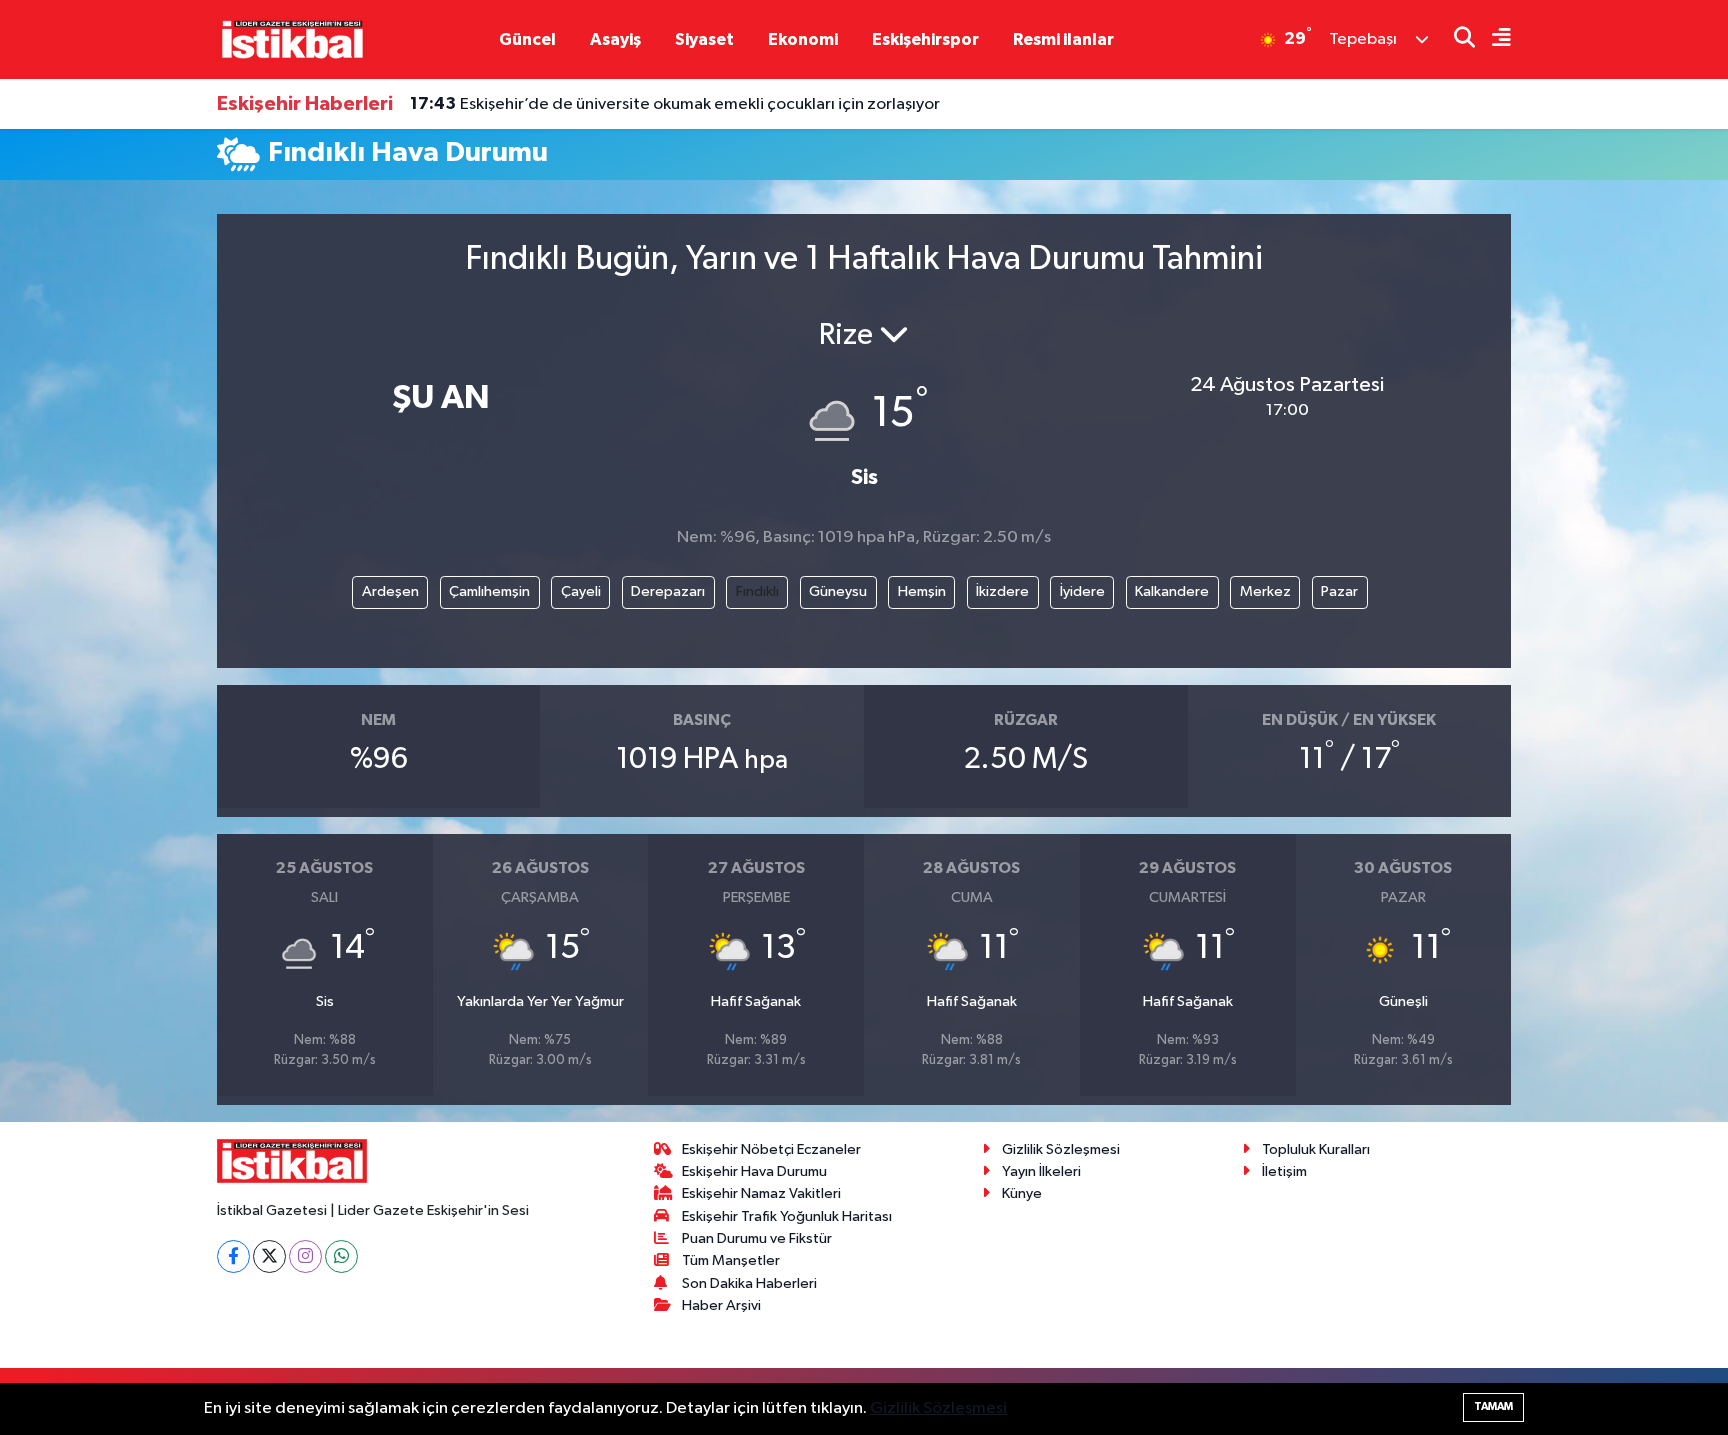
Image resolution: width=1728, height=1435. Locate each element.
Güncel (527, 39)
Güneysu (838, 591)
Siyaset (704, 39)
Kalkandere (1172, 591)
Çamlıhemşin (489, 591)
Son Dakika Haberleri (749, 1283)
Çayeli (581, 591)
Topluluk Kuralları (1316, 1149)
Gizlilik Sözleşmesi (1061, 1149)
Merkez (1265, 591)
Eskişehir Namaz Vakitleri (761, 1193)
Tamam (1493, 1406)
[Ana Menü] (1493, 39)
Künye (1022, 1193)
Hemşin (922, 591)
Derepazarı (668, 591)
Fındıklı (757, 591)
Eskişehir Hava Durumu (754, 1171)
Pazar (1339, 591)
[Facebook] (233, 1256)
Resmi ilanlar (1063, 39)
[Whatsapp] (341, 1256)
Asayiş (615, 39)
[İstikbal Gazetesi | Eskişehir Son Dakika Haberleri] (292, 38)
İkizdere (1002, 591)
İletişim (1284, 1171)
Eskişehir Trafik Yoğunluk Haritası (787, 1216)
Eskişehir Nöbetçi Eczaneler (771, 1149)
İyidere (1082, 591)
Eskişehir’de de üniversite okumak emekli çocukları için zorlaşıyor (675, 104)
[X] (269, 1256)
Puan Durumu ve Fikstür (757, 1238)
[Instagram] (305, 1256)
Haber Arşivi (721, 1305)
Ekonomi (803, 39)
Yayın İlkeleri (1041, 1171)
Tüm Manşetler (731, 1260)
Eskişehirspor (925, 39)
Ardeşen (390, 591)
